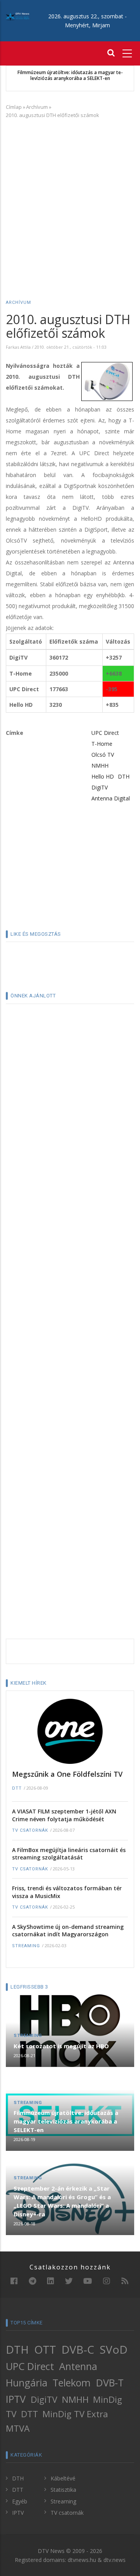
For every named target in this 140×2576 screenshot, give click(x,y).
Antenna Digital (111, 798)
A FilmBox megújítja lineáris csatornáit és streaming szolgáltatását (69, 1854)
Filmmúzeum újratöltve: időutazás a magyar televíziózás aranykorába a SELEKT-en (70, 75)
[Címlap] (17, 16)
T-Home (102, 744)
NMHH (100, 766)
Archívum (37, 107)
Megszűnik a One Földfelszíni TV (67, 1774)
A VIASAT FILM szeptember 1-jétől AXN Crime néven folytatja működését (64, 1815)
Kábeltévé (63, 2478)
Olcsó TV (103, 755)
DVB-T (110, 2383)
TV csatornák (30, 1830)
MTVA (18, 2428)
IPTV (16, 2399)
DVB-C (78, 2349)
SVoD (114, 2349)
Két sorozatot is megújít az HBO (61, 2046)
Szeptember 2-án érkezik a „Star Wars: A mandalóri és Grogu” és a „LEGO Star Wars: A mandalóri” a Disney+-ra (62, 2201)
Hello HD (103, 776)
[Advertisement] (70, 198)
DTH (124, 776)
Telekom (72, 2383)
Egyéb (20, 2501)
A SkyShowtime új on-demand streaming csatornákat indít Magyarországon (68, 1931)
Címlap (14, 107)
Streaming (26, 1946)
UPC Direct (105, 733)
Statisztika (63, 2490)
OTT (45, 2349)
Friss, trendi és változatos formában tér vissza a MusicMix (67, 1892)
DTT (17, 1788)
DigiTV (100, 787)
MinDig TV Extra (75, 2414)
